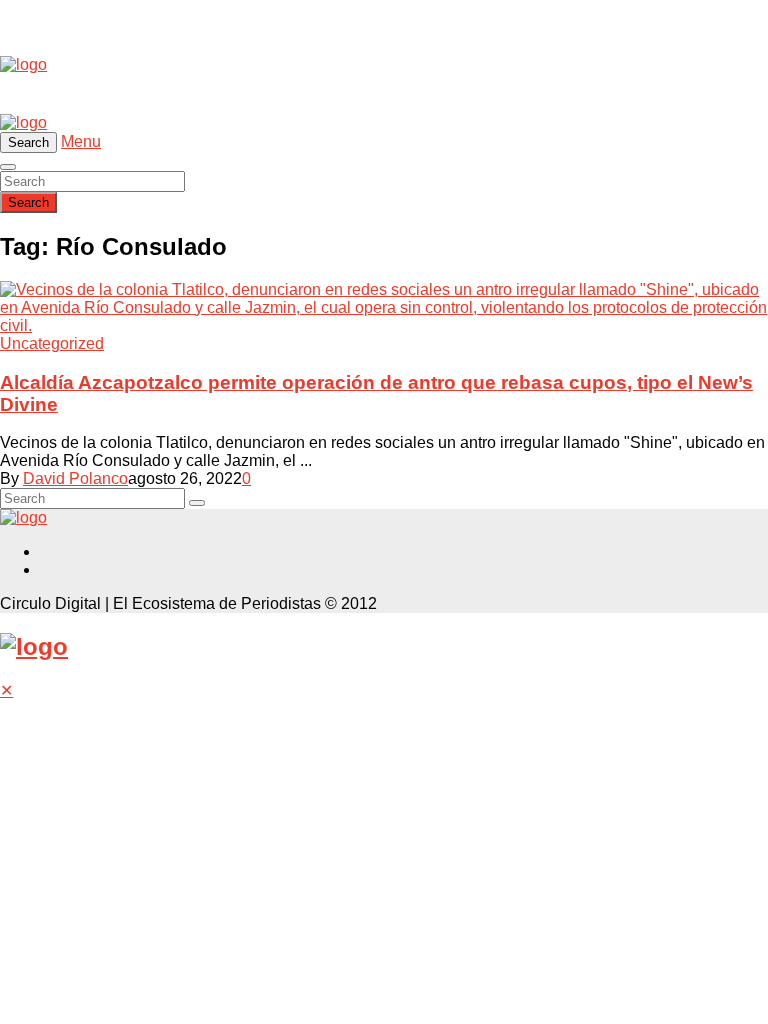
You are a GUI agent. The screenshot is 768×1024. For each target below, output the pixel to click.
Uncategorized (52, 343)
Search (28, 202)
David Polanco (75, 478)
